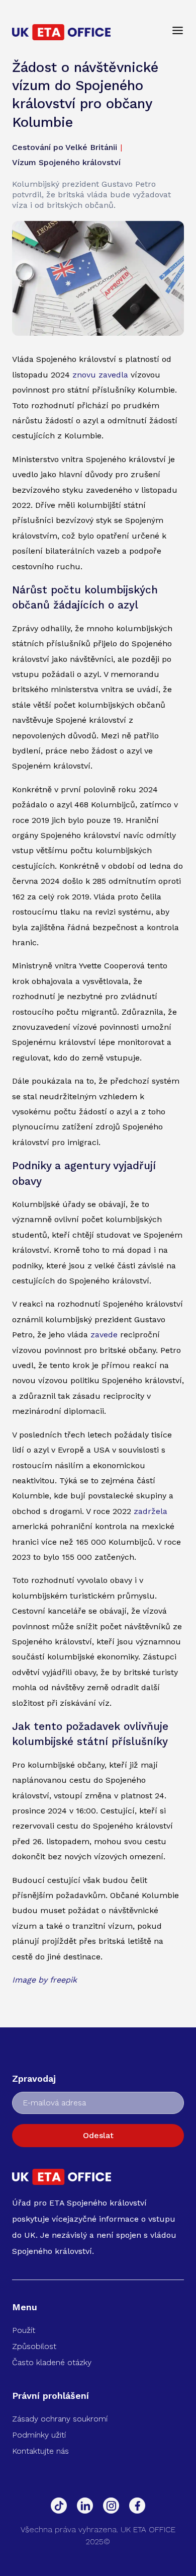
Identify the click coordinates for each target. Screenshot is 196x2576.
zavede (104, 1335)
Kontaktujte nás (40, 2451)
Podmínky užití (39, 2435)
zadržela (151, 1511)
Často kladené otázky (52, 2362)
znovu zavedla (100, 375)
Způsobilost (34, 2346)
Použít (24, 2330)
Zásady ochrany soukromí (60, 2419)
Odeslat (98, 2135)
